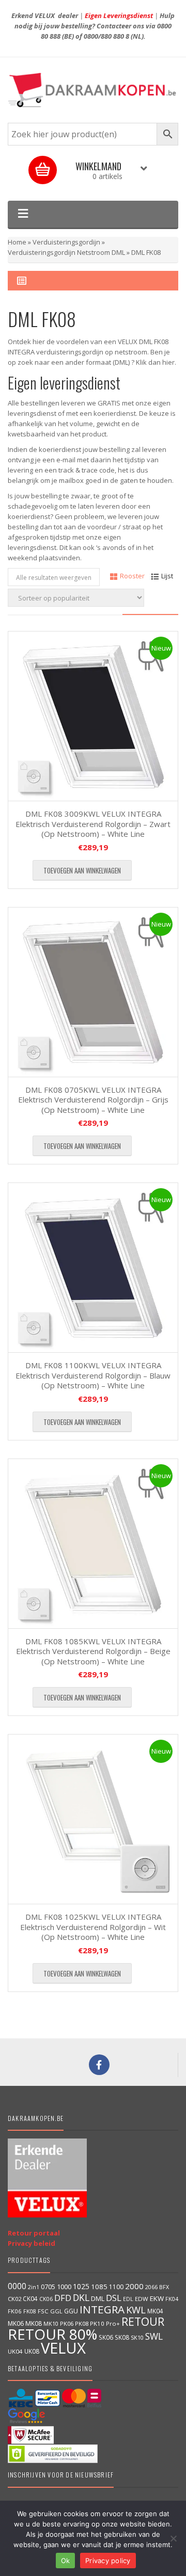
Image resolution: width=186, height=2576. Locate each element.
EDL (128, 2299)
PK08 (82, 2323)
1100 (116, 2287)
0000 (17, 2286)
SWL (154, 2336)
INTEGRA (102, 2309)
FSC (43, 2311)
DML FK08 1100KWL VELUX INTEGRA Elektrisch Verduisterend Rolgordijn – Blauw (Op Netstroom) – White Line (93, 1375)
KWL (136, 2310)
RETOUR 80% (52, 2334)
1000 (64, 2287)
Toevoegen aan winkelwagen (82, 870)
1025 (81, 2286)
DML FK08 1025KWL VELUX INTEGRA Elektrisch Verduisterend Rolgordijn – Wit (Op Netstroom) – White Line (93, 1927)
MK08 (34, 2323)
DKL (81, 2297)
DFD (63, 2298)
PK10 (97, 2323)
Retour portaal (34, 2233)
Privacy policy (108, 2561)
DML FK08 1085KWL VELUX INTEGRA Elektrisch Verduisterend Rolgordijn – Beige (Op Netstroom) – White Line (93, 1651)
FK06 (15, 2311)
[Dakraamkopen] (93, 90)
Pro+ (113, 2323)
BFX (164, 2287)
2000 (134, 2286)
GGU (71, 2311)
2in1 (34, 2287)
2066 (151, 2287)
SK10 (137, 2337)
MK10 (51, 2323)
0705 (48, 2287)
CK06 (46, 2299)
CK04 (30, 2298)
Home (17, 242)
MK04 (155, 2311)
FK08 (30, 2311)
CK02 (14, 2299)
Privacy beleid (32, 2243)
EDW (142, 2299)
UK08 (32, 2351)
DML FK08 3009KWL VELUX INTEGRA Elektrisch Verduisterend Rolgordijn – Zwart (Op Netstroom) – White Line (93, 824)
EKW (157, 2298)
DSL (114, 2298)
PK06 (67, 2323)
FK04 (172, 2299)
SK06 (106, 2337)
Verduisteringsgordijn (66, 242)
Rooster (132, 576)
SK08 (122, 2337)
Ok (66, 2561)
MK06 (16, 2323)
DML (98, 2298)
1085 (99, 2287)
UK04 (15, 2351)
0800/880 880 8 (106, 36)
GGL (56, 2311)
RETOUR (143, 2321)
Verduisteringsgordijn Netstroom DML (66, 252)
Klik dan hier (155, 362)
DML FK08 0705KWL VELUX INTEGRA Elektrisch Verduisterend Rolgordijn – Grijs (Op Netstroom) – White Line (93, 1100)
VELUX (63, 2348)
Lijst (167, 576)
